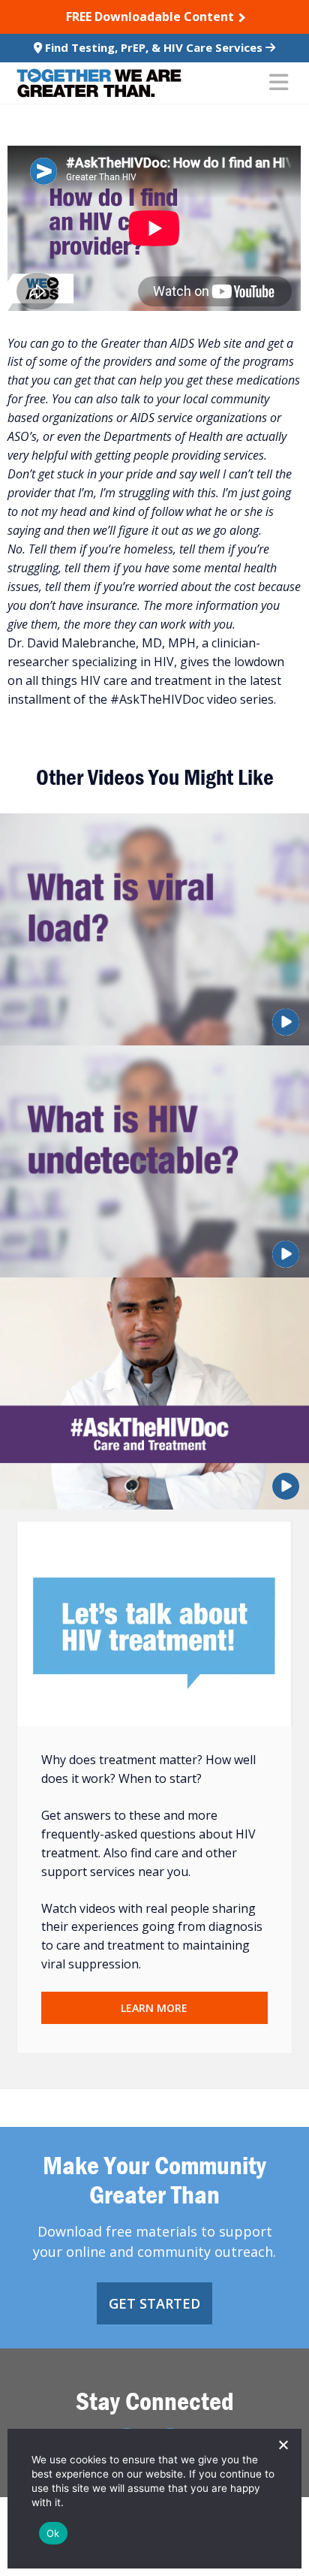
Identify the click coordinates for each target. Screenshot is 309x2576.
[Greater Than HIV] (99, 83)
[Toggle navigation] (279, 83)
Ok (53, 2533)
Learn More (154, 2008)
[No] (283, 2445)
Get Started (154, 2303)
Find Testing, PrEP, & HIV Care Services (154, 47)
